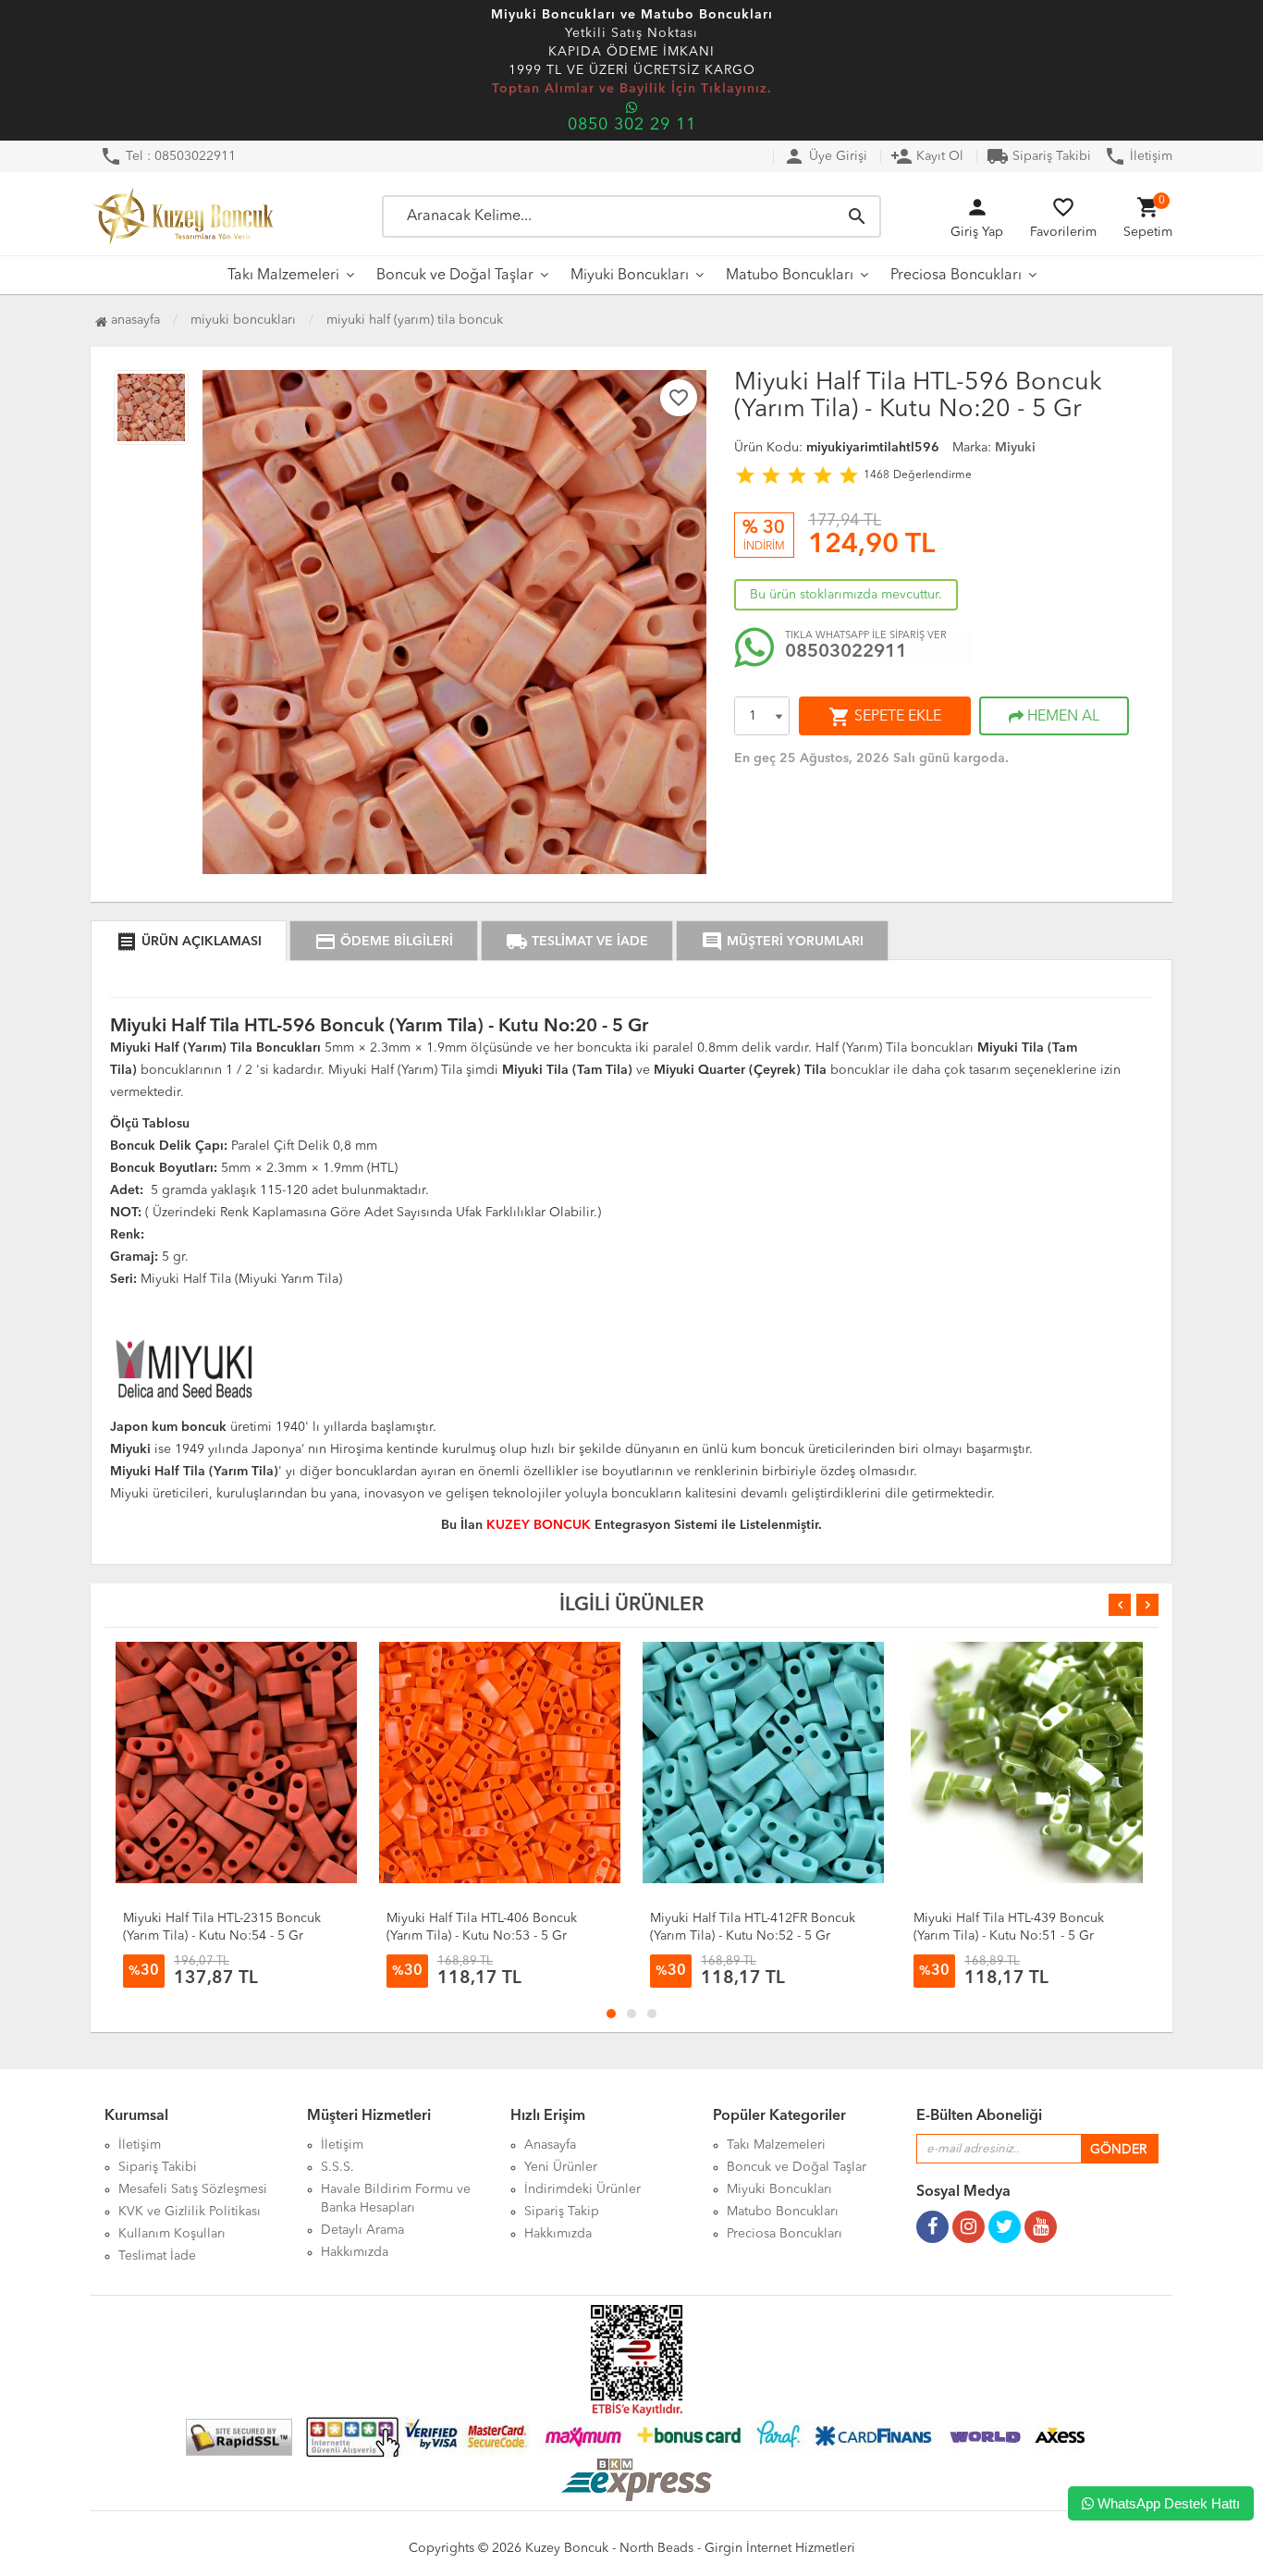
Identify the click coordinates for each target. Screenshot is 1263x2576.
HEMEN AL (1061, 717)
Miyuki (1015, 448)
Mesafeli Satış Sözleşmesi (193, 2189)
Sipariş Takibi (1039, 156)
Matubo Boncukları (790, 276)
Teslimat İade (157, 2256)
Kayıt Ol (927, 156)
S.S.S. (337, 2167)
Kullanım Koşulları (172, 2234)
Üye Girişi (825, 156)
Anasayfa (134, 320)
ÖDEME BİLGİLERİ (384, 942)
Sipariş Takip (562, 2212)
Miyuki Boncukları (630, 276)
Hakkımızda (355, 2252)
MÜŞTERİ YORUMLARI (782, 942)
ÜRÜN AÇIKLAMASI (189, 942)
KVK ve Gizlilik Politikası (190, 2212)
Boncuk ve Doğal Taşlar (455, 276)
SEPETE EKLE (885, 717)
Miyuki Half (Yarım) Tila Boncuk (415, 320)
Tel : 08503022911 (168, 156)
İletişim (1138, 156)
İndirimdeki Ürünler (582, 2189)
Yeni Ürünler (561, 2167)
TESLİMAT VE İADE (577, 942)
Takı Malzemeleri (283, 276)
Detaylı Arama (362, 2230)
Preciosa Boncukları (956, 276)
